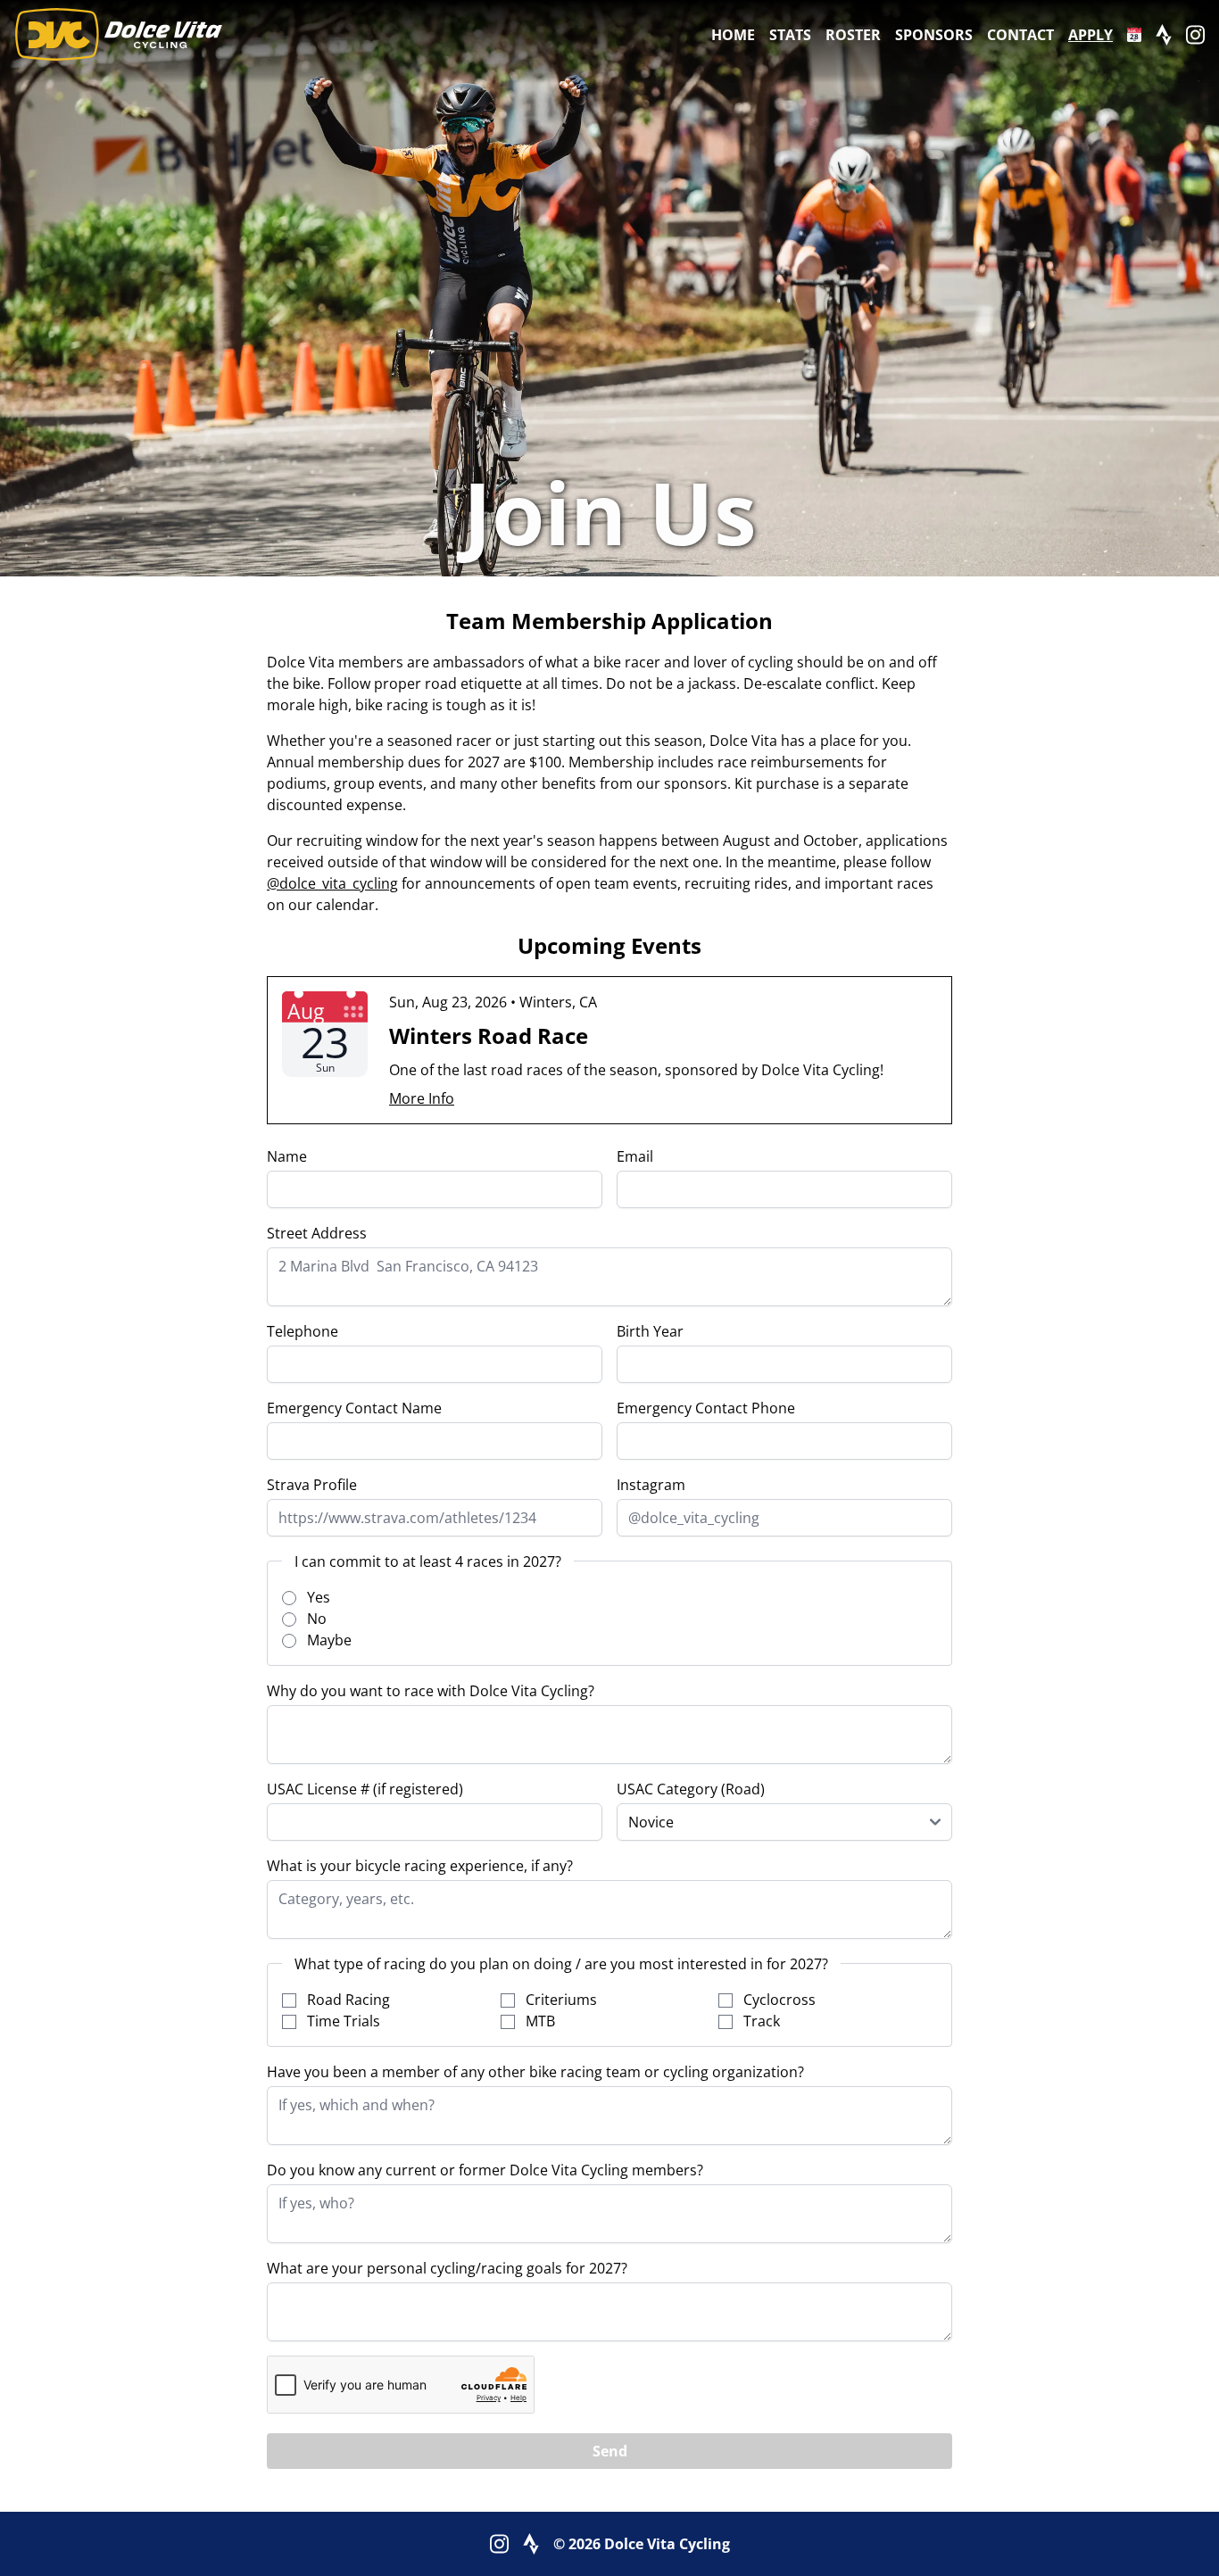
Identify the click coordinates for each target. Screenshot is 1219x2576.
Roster (853, 35)
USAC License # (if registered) (365, 1789)
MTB (539, 2021)
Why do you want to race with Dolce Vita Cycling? (431, 1691)
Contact (1020, 35)
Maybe (328, 1640)
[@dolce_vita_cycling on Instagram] (1195, 35)
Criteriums (560, 2000)
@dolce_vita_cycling (332, 883)
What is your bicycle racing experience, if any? (420, 1866)
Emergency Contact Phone (706, 1408)
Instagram (651, 1485)
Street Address (317, 1233)
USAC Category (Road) (691, 1789)
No (315, 1619)
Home (733, 35)
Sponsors (934, 35)
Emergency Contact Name (354, 1408)
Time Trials (342, 2021)
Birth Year (650, 1331)
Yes (317, 1597)
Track (760, 2021)
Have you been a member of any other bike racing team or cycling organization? (535, 2072)
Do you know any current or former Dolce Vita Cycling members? (485, 2170)
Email (635, 1156)
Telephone (303, 1331)
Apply (1090, 35)
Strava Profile (312, 1485)
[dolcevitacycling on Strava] (1164, 35)
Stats (790, 35)
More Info (422, 1098)
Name (287, 1156)
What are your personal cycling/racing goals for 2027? (447, 2268)
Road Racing (347, 2000)
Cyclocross (778, 2000)
